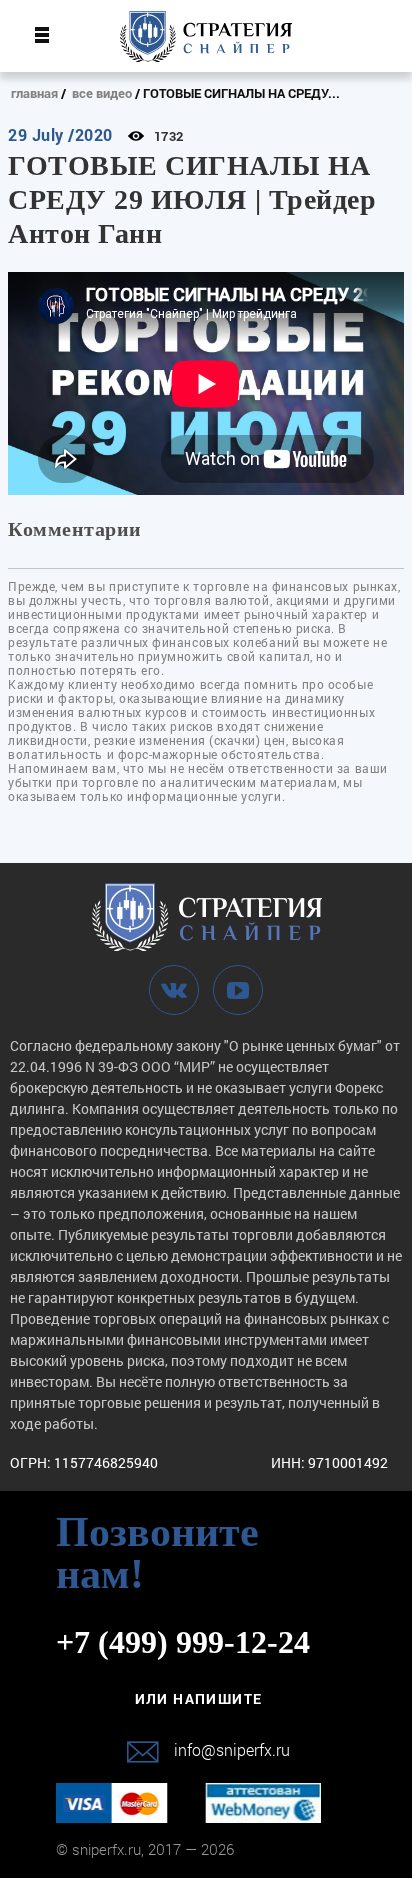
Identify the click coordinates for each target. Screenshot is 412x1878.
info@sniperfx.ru (232, 1749)
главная (34, 93)
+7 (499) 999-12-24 (183, 1642)
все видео (102, 93)
